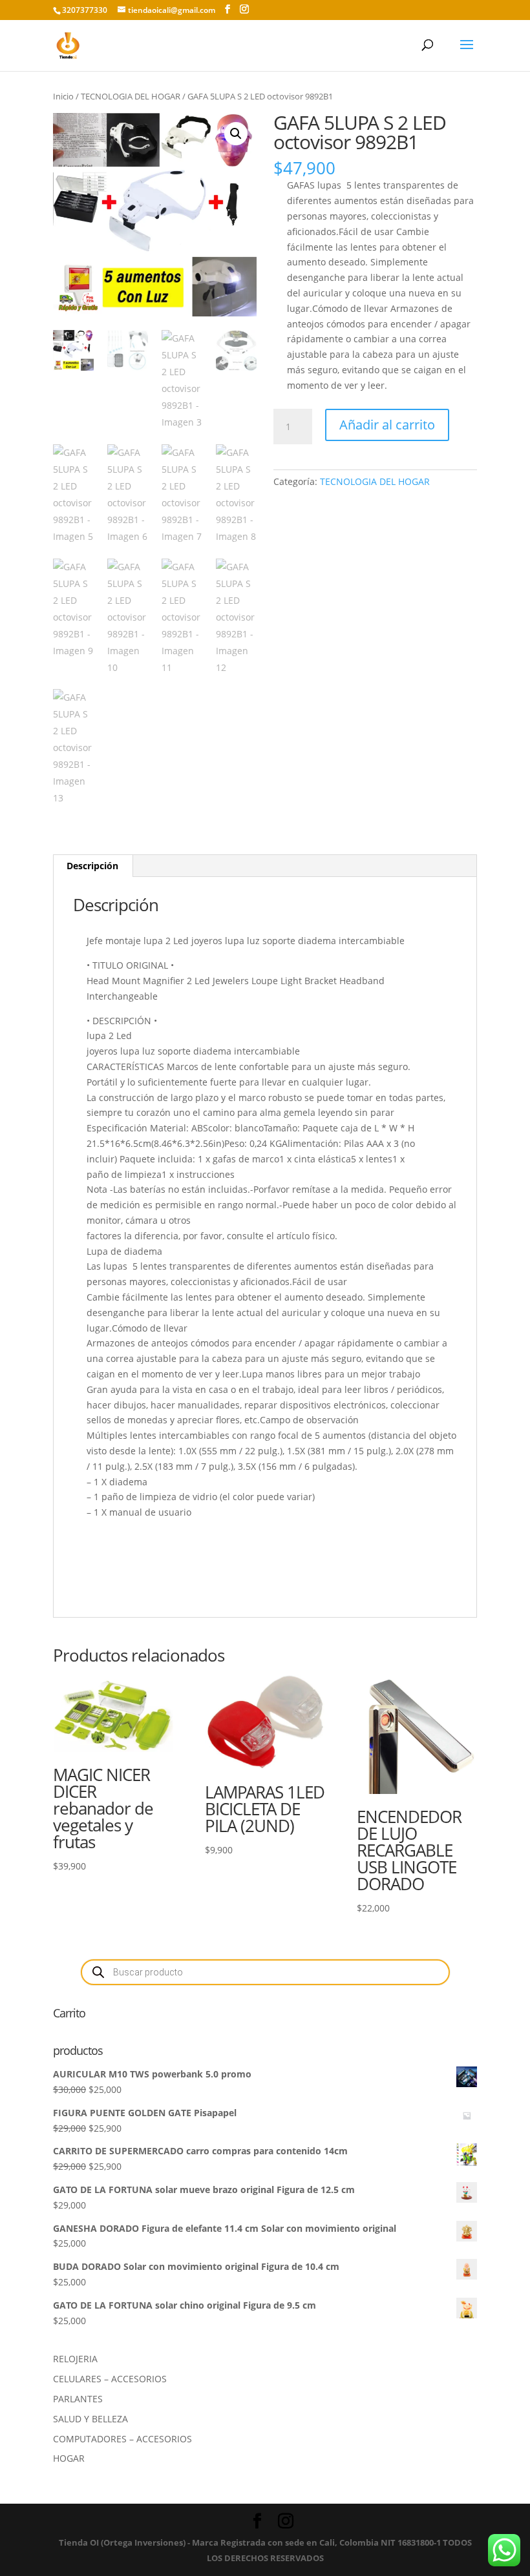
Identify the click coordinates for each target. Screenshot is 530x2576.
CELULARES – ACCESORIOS (110, 2379)
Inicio (63, 96)
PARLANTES (78, 2399)
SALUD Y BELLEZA (90, 2419)
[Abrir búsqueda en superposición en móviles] (265, 1972)
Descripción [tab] (92, 866)
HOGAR (69, 2458)
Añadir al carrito (387, 425)
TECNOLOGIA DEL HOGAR (131, 96)
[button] (236, 134)
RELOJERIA (75, 2359)
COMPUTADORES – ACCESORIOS (122, 2439)
